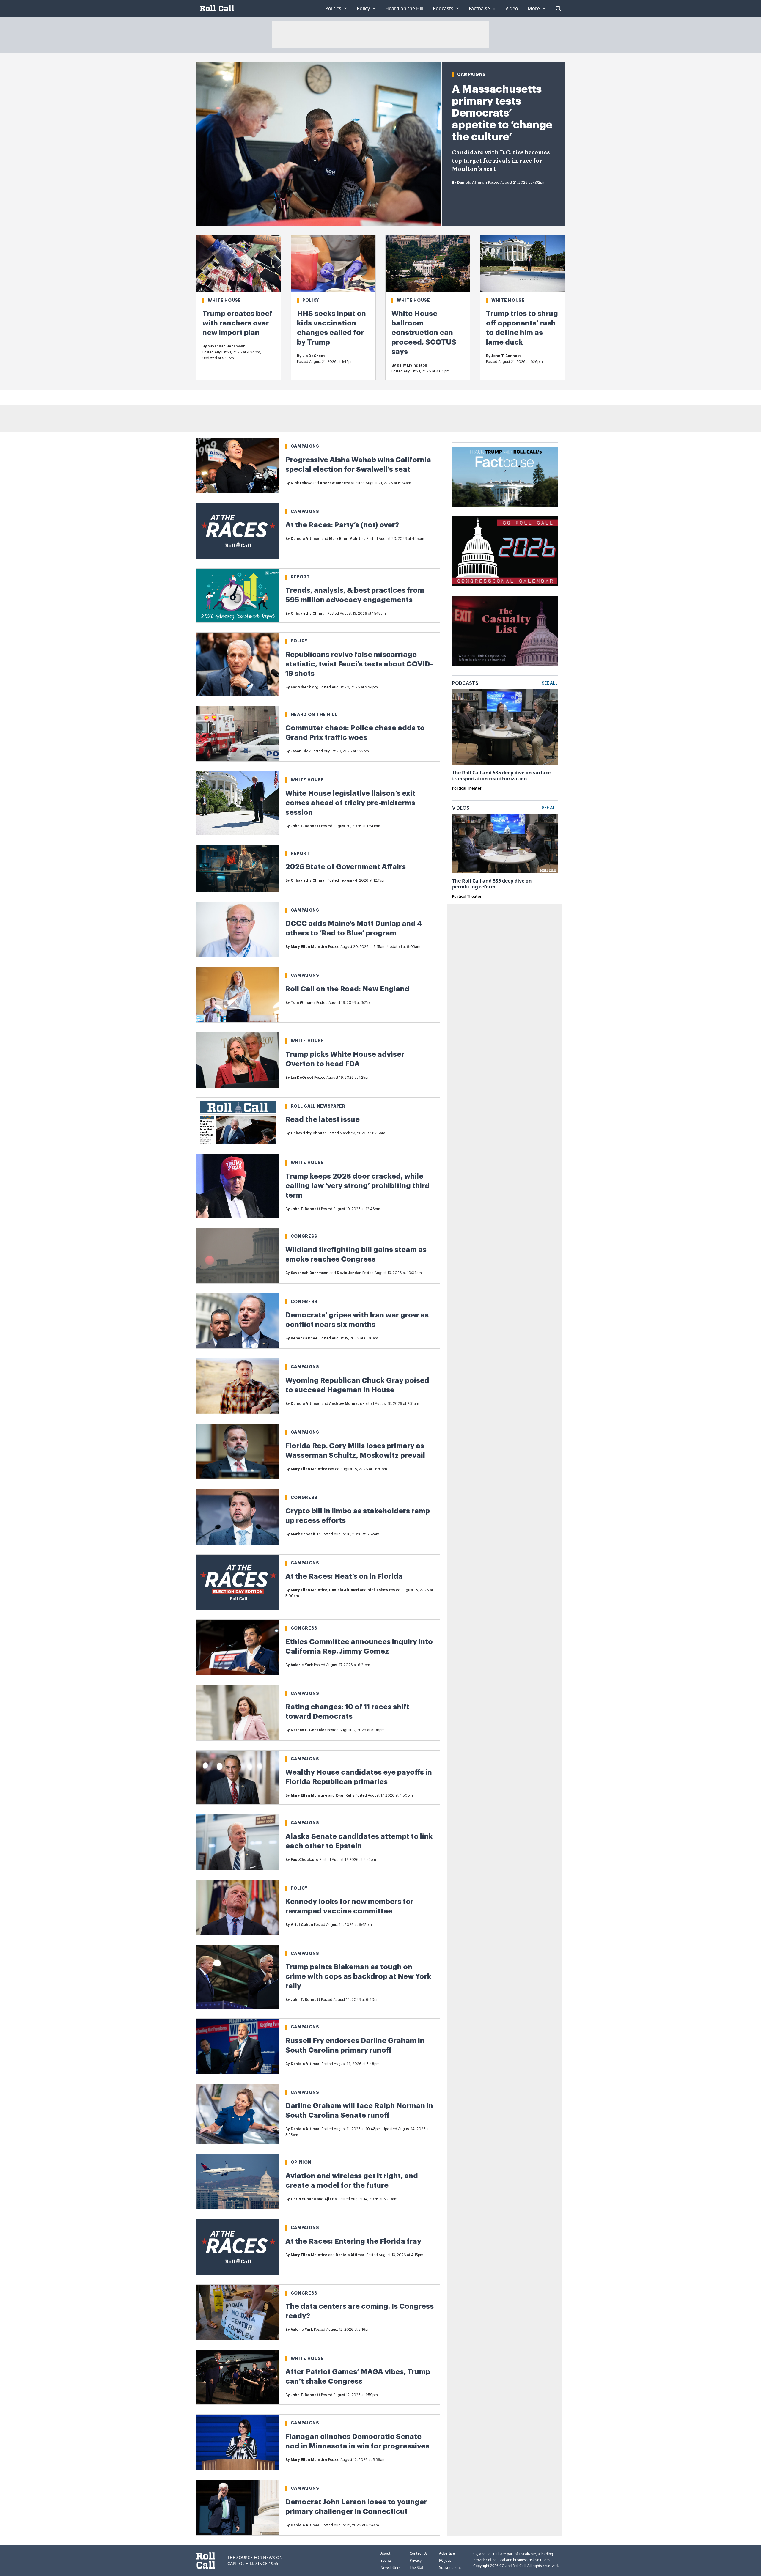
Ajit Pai (331, 2199)
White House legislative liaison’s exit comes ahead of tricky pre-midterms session (350, 803)
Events (386, 2560)
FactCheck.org (305, 687)
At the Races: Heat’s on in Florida (344, 1576)
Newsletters (390, 2568)
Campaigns (471, 74)
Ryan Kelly (345, 1795)
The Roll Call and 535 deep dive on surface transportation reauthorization (501, 776)
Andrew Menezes (336, 483)
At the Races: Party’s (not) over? (342, 525)
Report (300, 577)
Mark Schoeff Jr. (306, 1534)
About (385, 2553)
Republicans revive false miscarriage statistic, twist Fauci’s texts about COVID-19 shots (359, 664)
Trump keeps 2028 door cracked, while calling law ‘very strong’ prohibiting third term (357, 1186)
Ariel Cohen (302, 1925)
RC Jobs (445, 2560)
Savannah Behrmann (227, 346)
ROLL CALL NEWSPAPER (318, 1106)
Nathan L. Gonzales (309, 1730)
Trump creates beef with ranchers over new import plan (237, 323)
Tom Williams (303, 1003)
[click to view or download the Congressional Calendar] (505, 551)
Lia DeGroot (314, 356)
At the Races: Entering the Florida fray (353, 2241)
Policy (311, 300)
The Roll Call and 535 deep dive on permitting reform (492, 884)
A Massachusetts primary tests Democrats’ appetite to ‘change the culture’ (502, 113)
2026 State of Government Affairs (346, 867)
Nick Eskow (301, 483)
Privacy (416, 2560)
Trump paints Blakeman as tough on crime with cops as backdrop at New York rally (358, 1976)
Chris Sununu (303, 2199)
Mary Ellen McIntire (347, 539)
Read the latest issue (323, 1119)
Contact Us (419, 2553)
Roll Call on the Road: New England (347, 989)
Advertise (447, 2553)
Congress (304, 1236)
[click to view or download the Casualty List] (505, 631)
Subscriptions (450, 2568)
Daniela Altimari (472, 183)
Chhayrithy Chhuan (309, 614)
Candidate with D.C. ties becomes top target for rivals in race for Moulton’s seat (501, 161)
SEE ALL (550, 683)
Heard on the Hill (314, 715)
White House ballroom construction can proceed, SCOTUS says (424, 333)
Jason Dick (301, 751)
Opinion (301, 2162)
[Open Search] (558, 8)
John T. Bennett (506, 356)
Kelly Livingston (412, 365)
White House (224, 300)
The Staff (417, 2568)
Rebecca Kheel (305, 1338)
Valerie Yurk (302, 1665)
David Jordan (349, 1273)
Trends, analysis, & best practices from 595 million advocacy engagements (355, 595)
